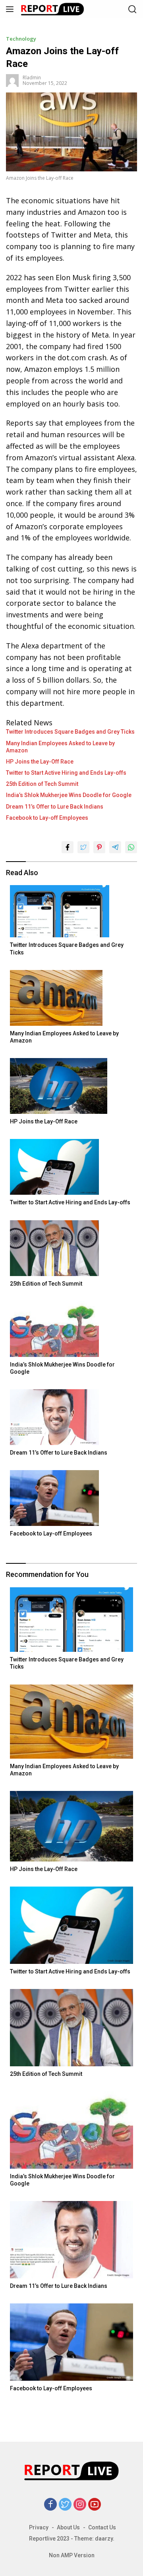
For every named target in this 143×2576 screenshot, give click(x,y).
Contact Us (102, 2527)
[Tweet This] (83, 847)
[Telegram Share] (115, 847)
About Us (68, 2527)
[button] (11, 9)
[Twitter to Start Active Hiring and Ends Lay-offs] (71, 1167)
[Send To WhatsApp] (131, 847)
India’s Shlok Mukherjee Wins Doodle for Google (69, 795)
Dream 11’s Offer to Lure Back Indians (55, 807)
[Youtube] (95, 2505)
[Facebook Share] (68, 847)
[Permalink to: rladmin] (12, 80)
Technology (21, 39)
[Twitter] (65, 2505)
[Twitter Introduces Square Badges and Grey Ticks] (71, 911)
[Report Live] (59, 9)
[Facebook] (50, 2505)
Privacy (39, 2527)
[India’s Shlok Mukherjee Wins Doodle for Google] (71, 1329)
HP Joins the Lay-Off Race (40, 762)
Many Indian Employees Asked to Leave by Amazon (60, 747)
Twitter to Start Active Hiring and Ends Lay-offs (66, 773)
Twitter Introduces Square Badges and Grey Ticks (70, 732)
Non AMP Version (72, 2555)
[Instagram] (80, 2505)
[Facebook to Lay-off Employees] (71, 1498)
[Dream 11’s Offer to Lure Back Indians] (71, 1417)
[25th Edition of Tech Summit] (71, 1248)
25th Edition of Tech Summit (42, 784)
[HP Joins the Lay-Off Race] (71, 1086)
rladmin (32, 78)
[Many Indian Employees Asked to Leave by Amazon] (71, 998)
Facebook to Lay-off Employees (47, 818)
